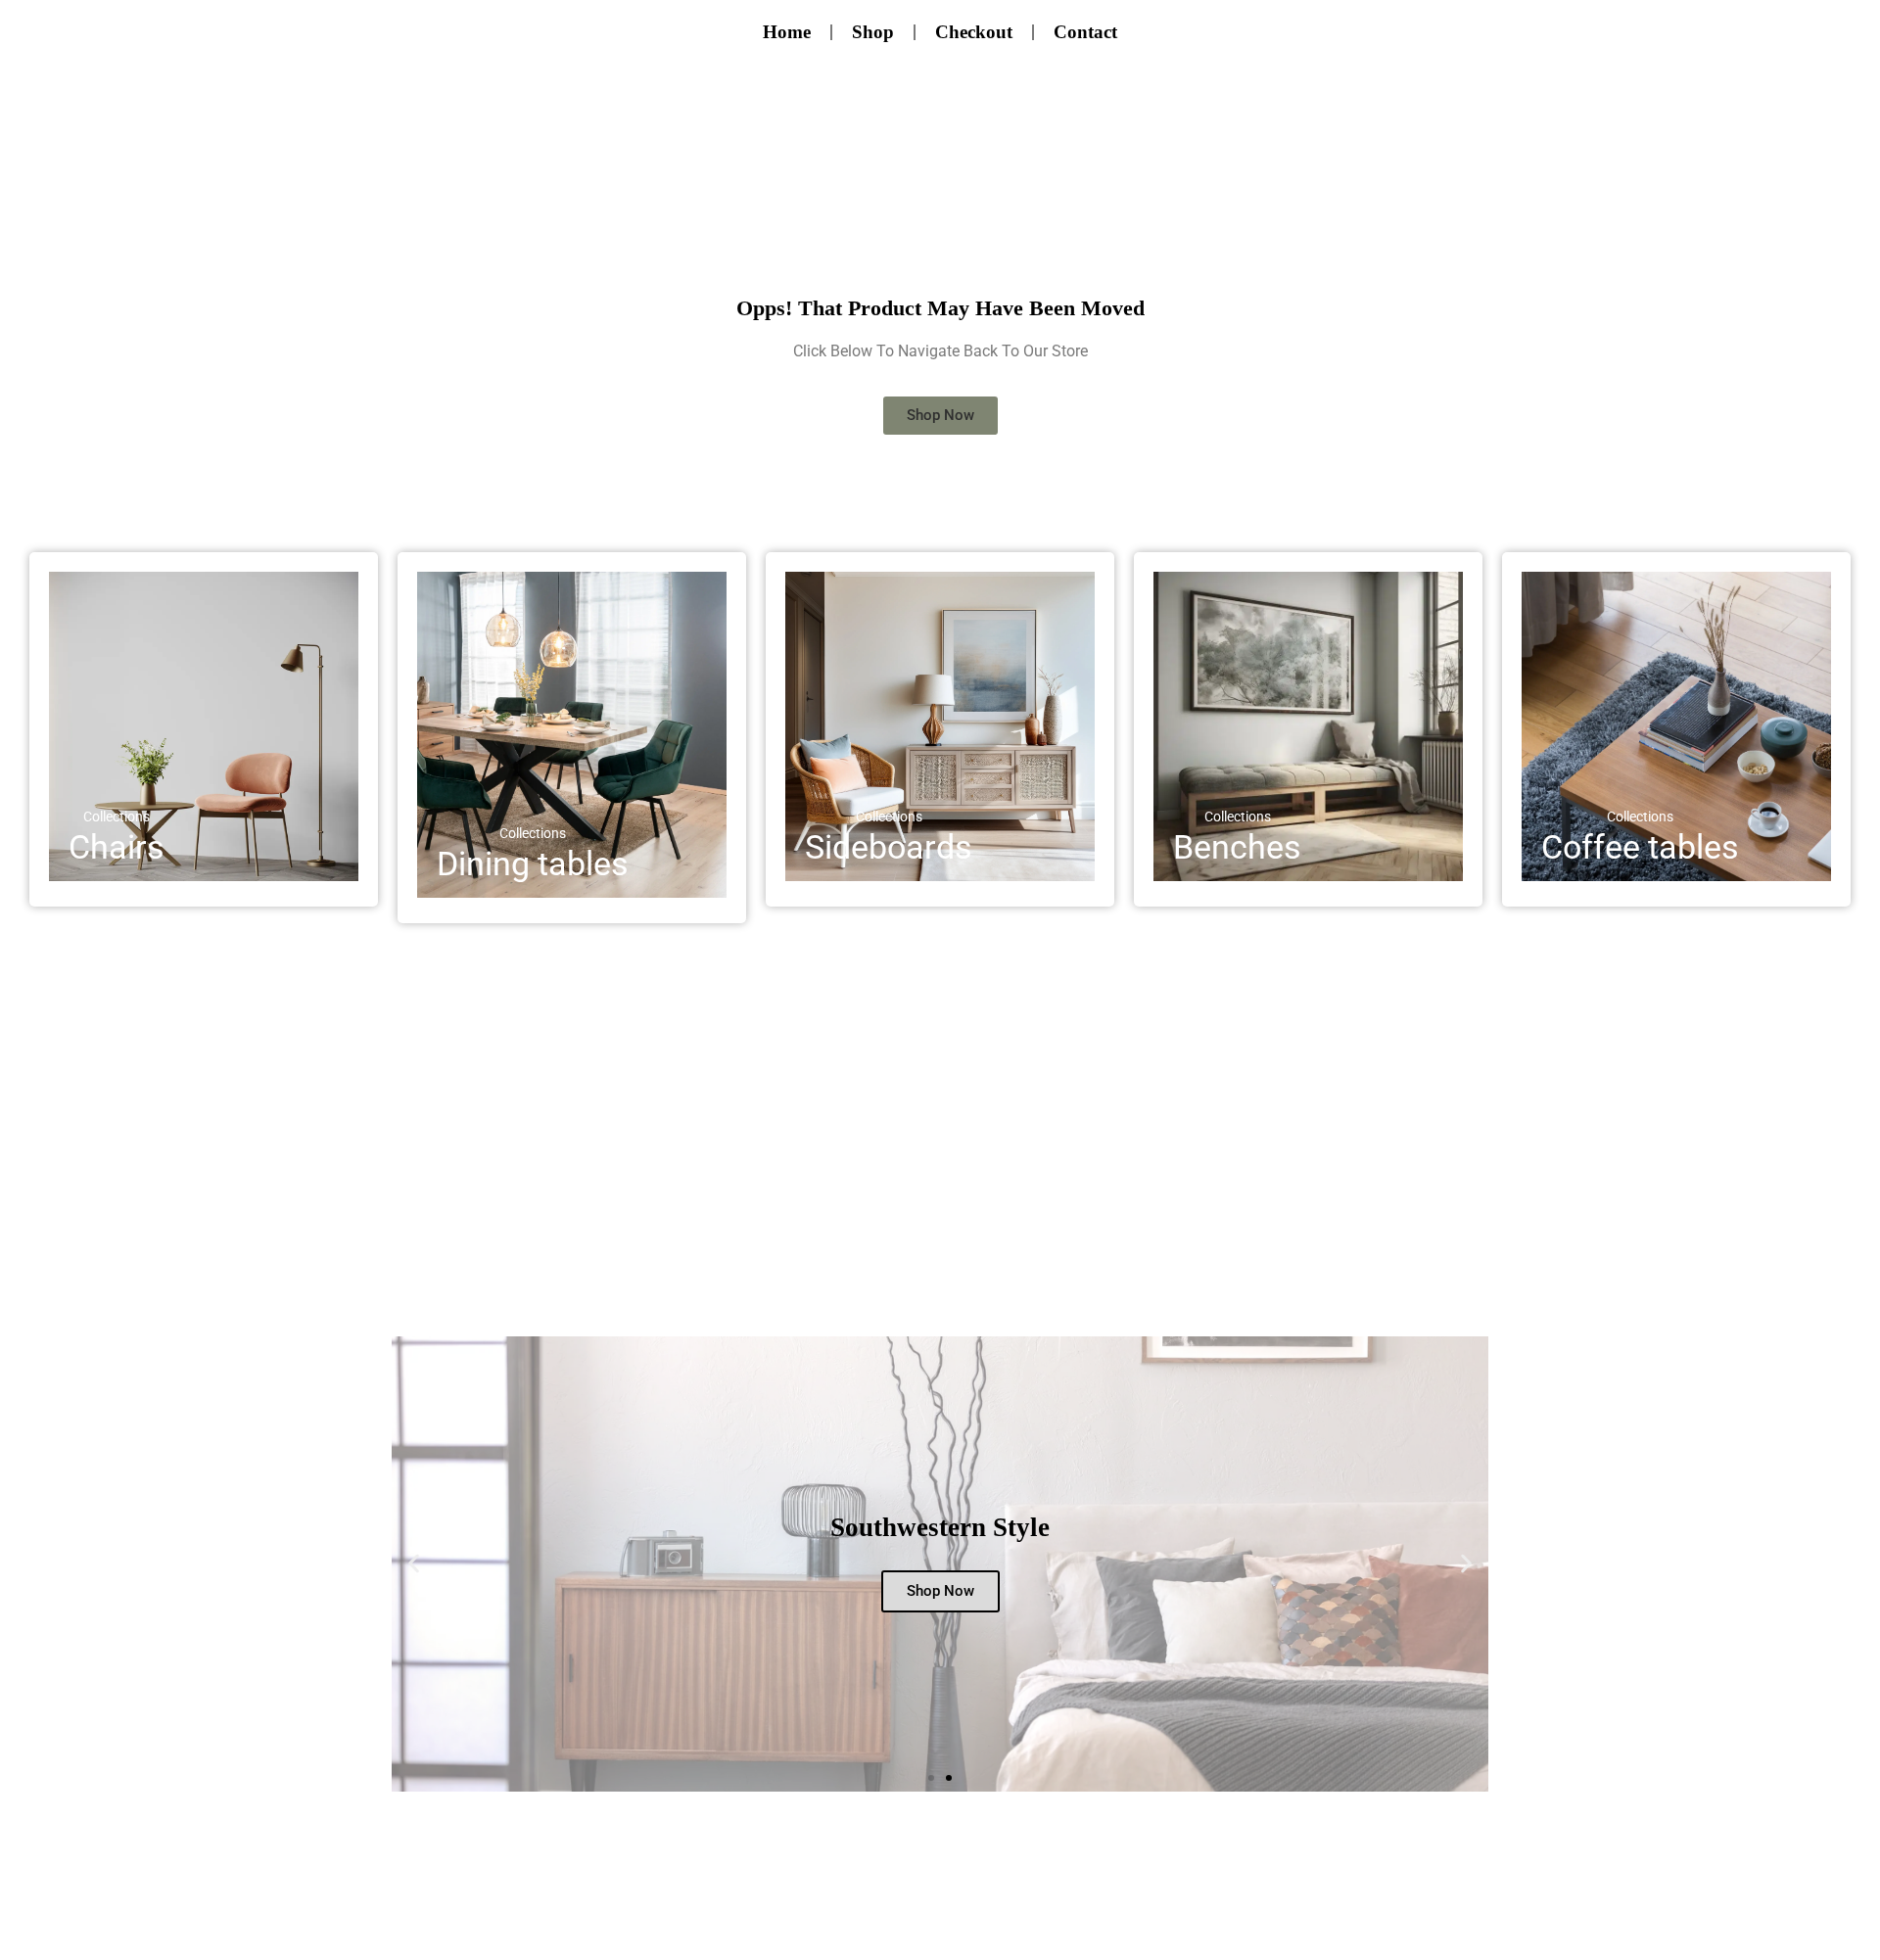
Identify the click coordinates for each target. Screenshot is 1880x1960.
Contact (1085, 32)
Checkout (974, 32)
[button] (414, 1564)
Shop (873, 32)
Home (787, 32)
